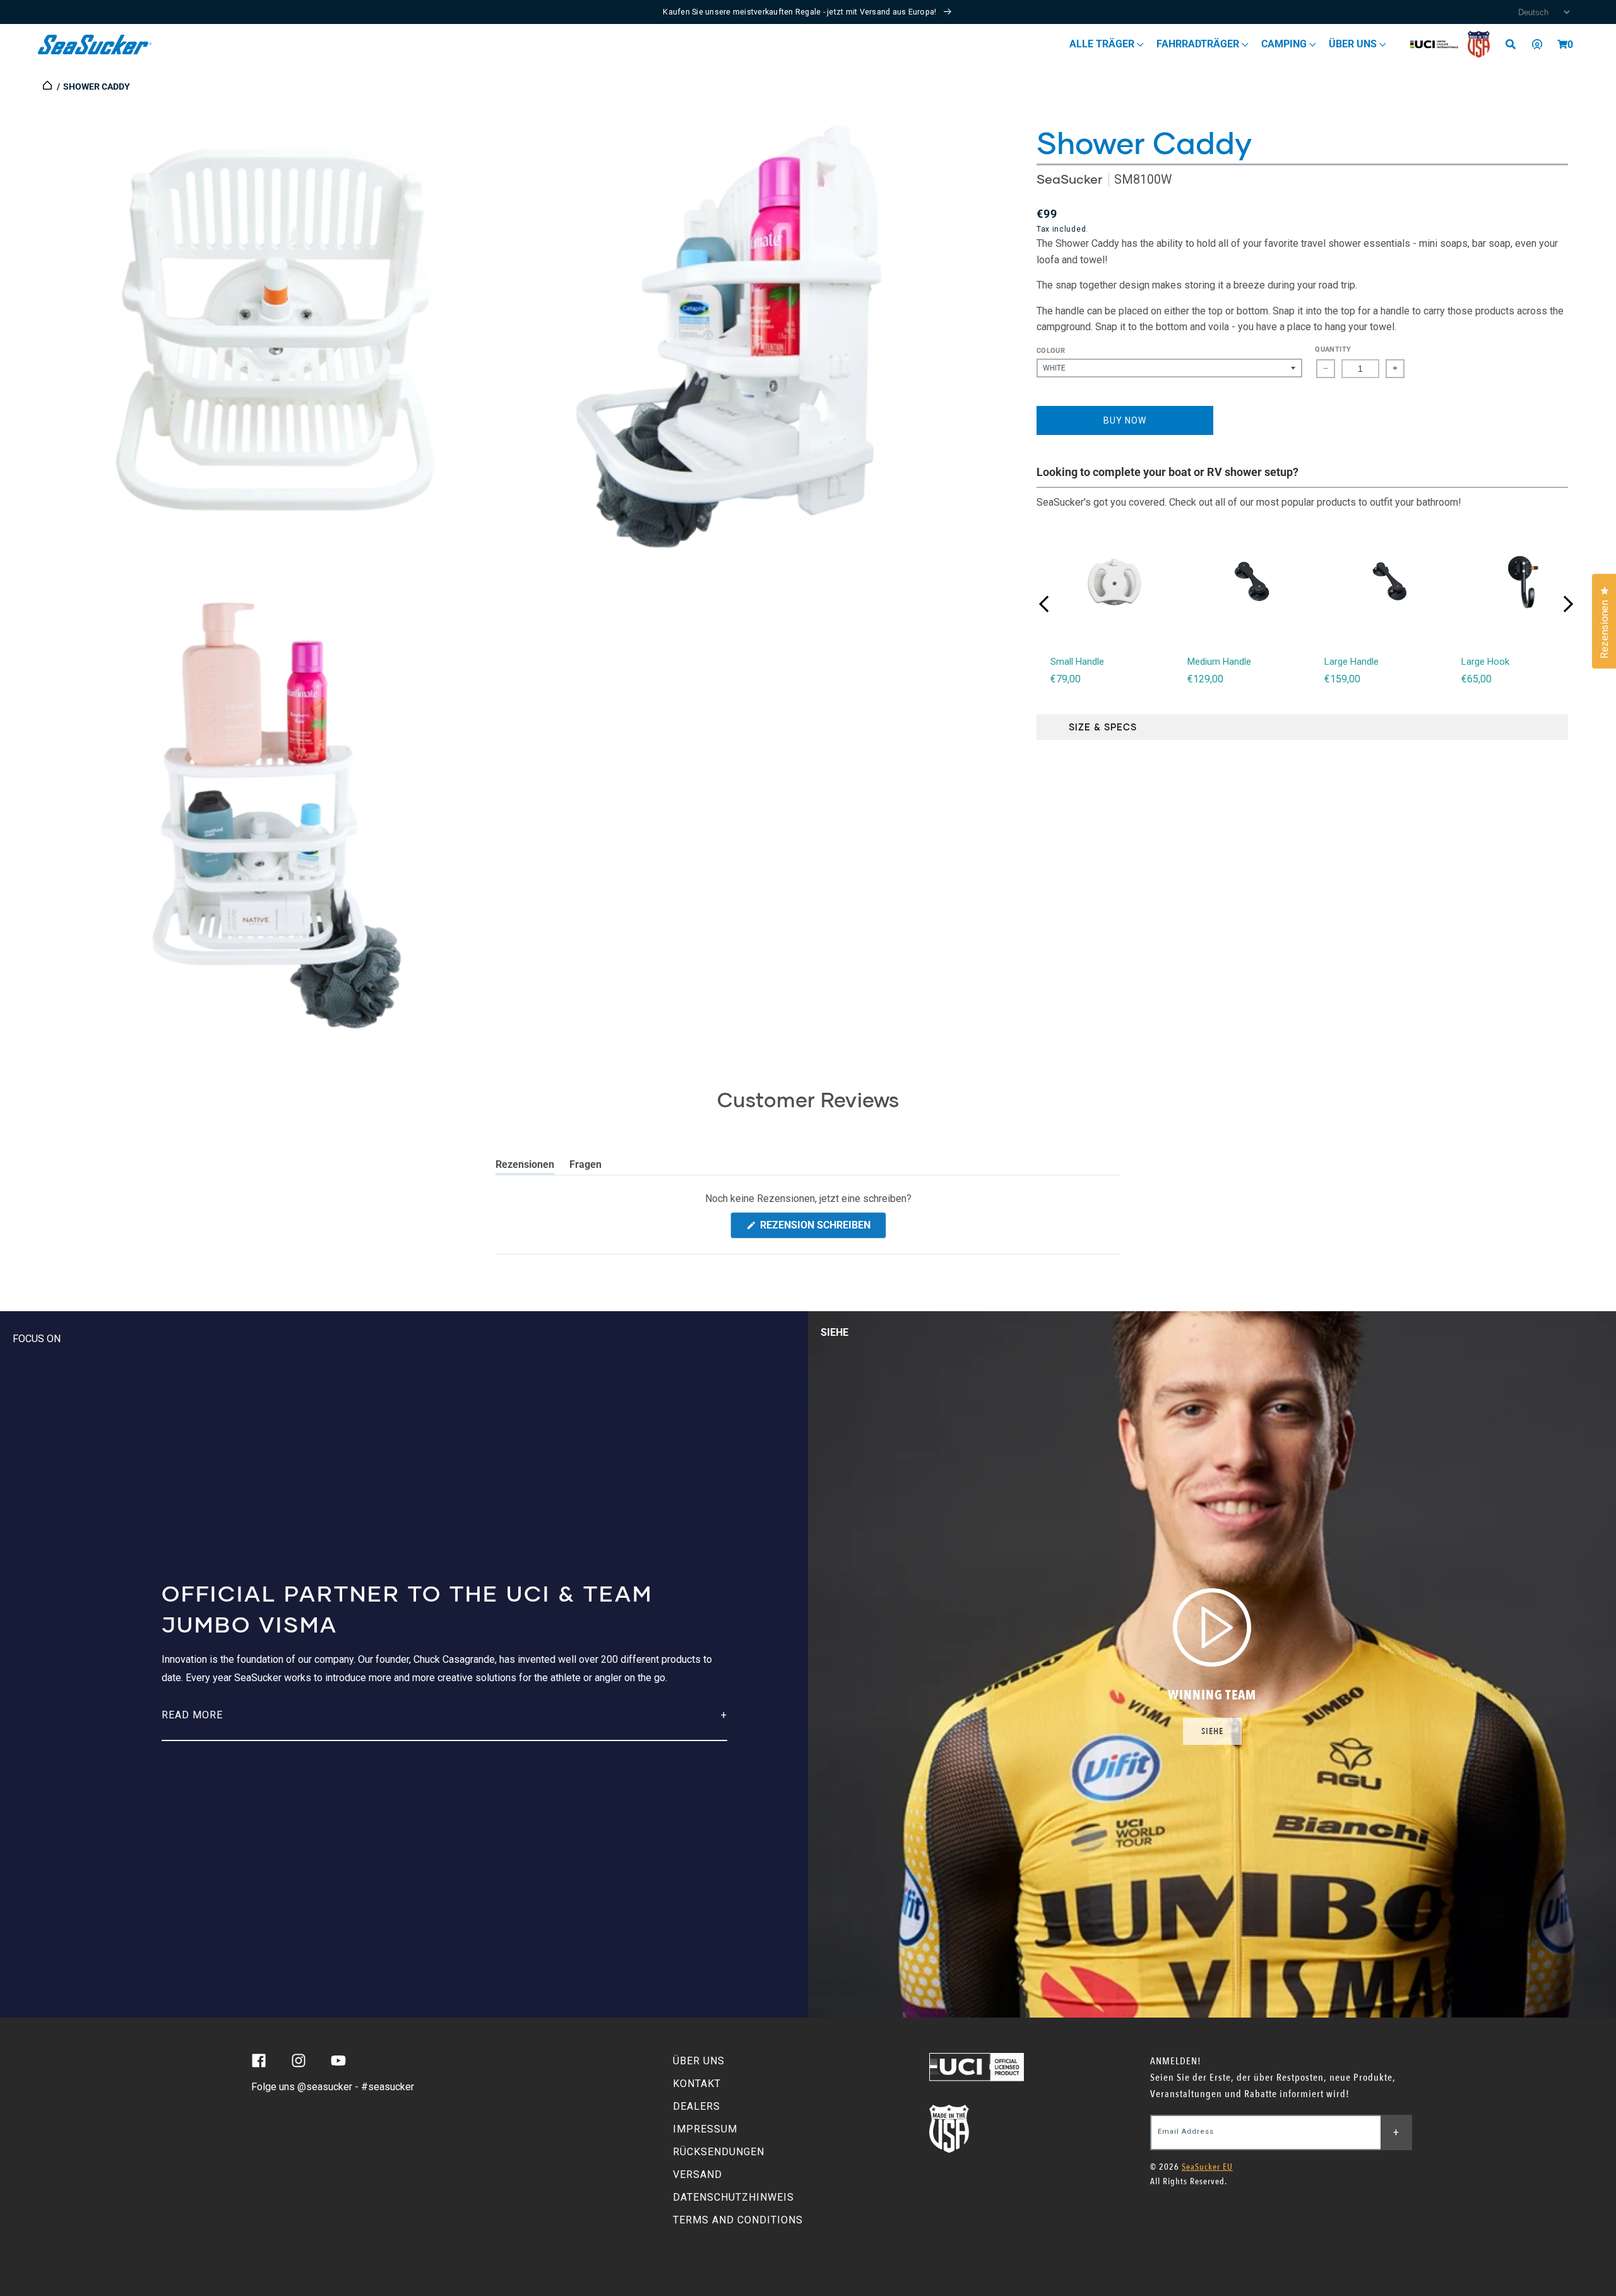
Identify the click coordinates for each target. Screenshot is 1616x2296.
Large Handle (1352, 662)
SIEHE (1212, 1731)
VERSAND (698, 2174)
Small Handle (1077, 662)
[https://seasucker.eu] (48, 86)
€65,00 (1476, 679)
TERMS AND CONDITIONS (738, 2220)
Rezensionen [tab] (525, 1167)
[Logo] (95, 45)
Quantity (1333, 349)
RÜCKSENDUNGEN (719, 2152)
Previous (1044, 604)
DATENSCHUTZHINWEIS (734, 2197)
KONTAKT (697, 2084)
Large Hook (1485, 662)
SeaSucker (1069, 179)
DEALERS (697, 2106)
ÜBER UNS (699, 2061)
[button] (1562, 44)
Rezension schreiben (822, 1228)
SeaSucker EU (1207, 2167)
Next (1568, 604)
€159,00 (1342, 679)
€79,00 (1066, 679)
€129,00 (1205, 679)
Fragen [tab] (585, 1167)
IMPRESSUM (705, 2129)
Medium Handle (1219, 662)
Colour (1051, 351)
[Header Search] (1515, 44)
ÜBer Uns (1354, 44)
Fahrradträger (1199, 44)
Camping (1285, 44)
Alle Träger (1103, 44)
